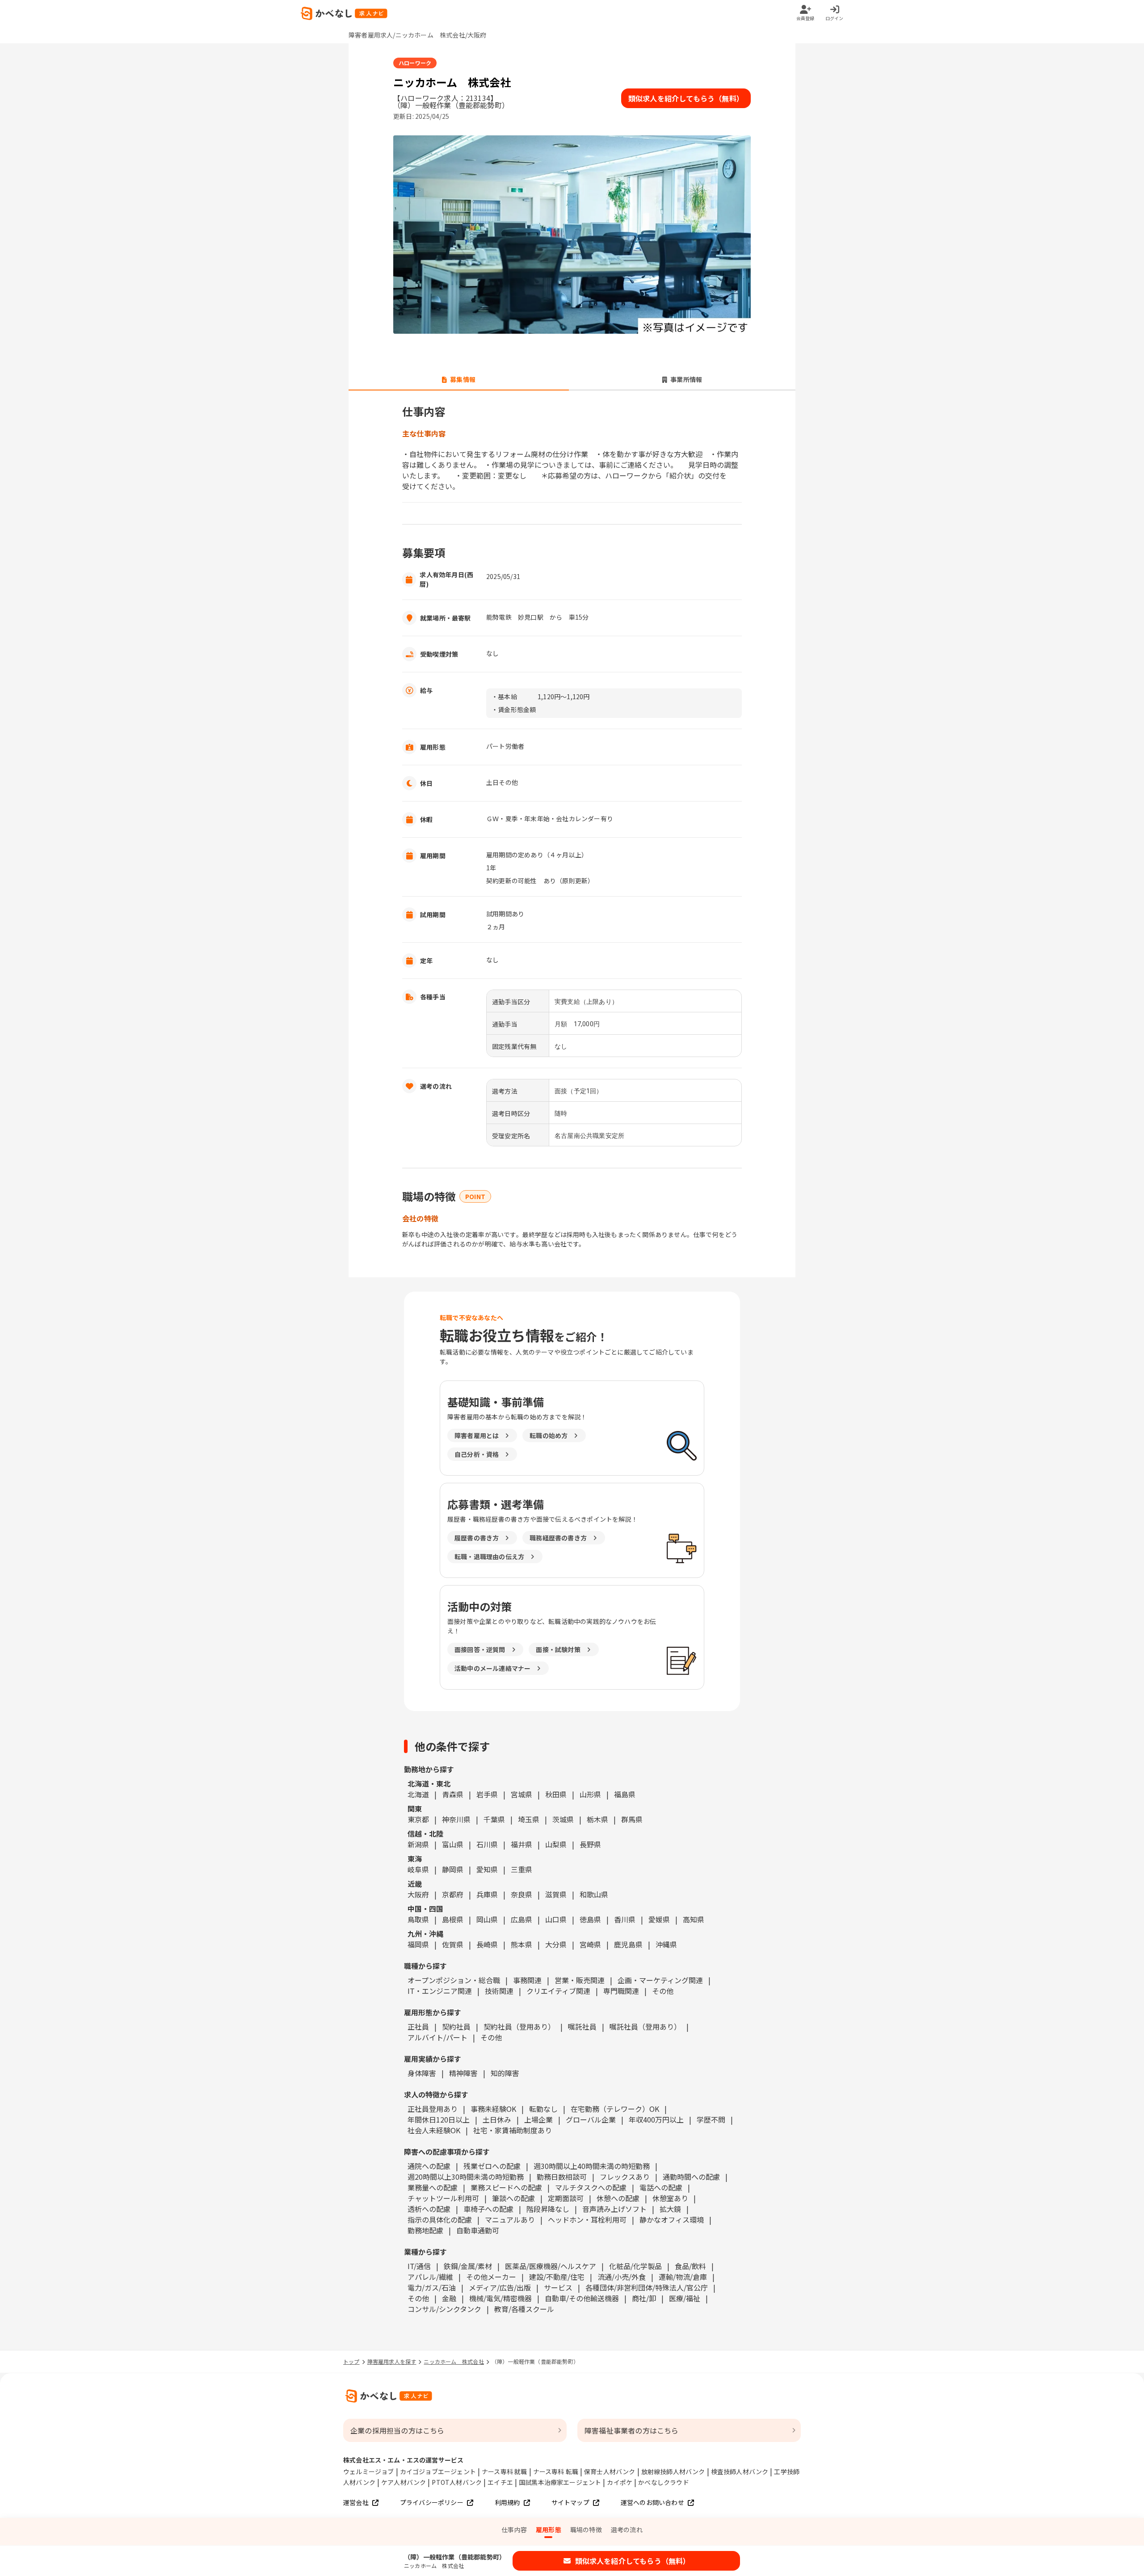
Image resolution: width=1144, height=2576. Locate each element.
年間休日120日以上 (439, 2119)
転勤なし (543, 2109)
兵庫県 (487, 1894)
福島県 (625, 1794)
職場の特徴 (586, 2530)
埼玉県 (529, 1819)
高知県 (694, 1919)
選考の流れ (627, 2530)
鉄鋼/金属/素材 (468, 2266)
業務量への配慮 (433, 2187)
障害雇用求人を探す (392, 2361)
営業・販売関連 (580, 1980)
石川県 (487, 1844)
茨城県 (563, 1819)
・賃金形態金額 (514, 709)
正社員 (418, 2026)
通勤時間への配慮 (691, 2177)
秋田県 (556, 1794)
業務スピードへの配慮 (506, 2187)
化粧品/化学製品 (635, 2266)
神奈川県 (456, 1819)
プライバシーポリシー (432, 2502)
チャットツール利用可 (443, 2198)
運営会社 (356, 2502)
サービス (558, 2287)
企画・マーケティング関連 (660, 1980)
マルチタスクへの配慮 (591, 2187)
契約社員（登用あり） (519, 2026)
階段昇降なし (548, 2209)
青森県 (453, 1794)
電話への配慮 (661, 2187)
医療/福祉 (685, 2298)
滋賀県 (556, 1894)
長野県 (590, 1844)
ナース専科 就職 (505, 2471)
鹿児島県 (628, 1944)
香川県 (625, 1919)
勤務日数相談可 (562, 2177)
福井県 (522, 1844)
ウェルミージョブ (369, 2471)
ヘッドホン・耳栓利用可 (587, 2219)
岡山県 (487, 1919)
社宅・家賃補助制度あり (513, 2130)
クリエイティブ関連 (558, 1991)
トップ (351, 2361)
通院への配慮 (429, 2166)
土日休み (497, 2119)
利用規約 (507, 2502)
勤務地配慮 (425, 2230)
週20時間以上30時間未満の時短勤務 (466, 2177)
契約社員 (456, 2026)
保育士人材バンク (610, 2471)
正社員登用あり (433, 2109)
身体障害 (422, 2073)
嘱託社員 (582, 2026)
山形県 (590, 1794)
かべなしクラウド (664, 2482)
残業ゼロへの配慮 (492, 2166)
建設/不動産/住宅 (557, 2277)
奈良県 (522, 1894)
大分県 (556, 1944)
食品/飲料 (690, 2266)
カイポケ (620, 2482)
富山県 (453, 1844)
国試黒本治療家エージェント (560, 2482)
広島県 (522, 1919)
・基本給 (504, 696)
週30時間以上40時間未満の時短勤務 (592, 2166)
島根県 (453, 1919)
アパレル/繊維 (430, 2277)
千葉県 (494, 1819)
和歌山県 (594, 1894)
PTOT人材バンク (457, 2482)
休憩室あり (670, 2198)
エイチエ (500, 2482)
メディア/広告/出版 (500, 2287)
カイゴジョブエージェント (438, 2471)
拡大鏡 (670, 2209)
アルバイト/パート (437, 2037)
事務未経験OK (493, 2109)
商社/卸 (644, 2298)
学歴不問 (711, 2119)
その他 (663, 1991)
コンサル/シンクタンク (444, 2309)
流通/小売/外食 (622, 2277)
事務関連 (527, 1980)
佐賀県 (453, 1944)
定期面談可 (566, 2198)
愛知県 (487, 1869)
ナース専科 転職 (556, 2471)
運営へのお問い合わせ (652, 2502)
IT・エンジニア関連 (440, 1991)
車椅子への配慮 (488, 2209)
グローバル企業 (591, 2119)
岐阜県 (418, 1869)
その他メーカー (491, 2277)
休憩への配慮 (618, 2198)
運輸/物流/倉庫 (683, 2277)
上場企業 (538, 2119)
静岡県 (453, 1869)
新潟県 (418, 1844)
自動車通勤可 (478, 2230)
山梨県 (556, 1844)
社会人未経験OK (434, 2130)
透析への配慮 (429, 2209)
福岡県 (418, 1944)
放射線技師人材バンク (673, 2471)
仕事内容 (514, 2530)
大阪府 (418, 1894)
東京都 (418, 1819)
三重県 (522, 1869)
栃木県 (597, 1819)
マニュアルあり (510, 2219)
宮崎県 (590, 1944)
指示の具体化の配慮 (440, 2219)
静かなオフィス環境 (672, 2219)
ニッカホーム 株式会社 (454, 2361)
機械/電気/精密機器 (500, 2298)
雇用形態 (549, 2530)
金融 (449, 2298)
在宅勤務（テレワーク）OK (615, 2109)
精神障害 (463, 2073)
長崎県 (487, 1944)
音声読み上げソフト (614, 2209)
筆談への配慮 (513, 2198)
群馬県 (632, 1819)
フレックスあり (625, 2177)
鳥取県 (418, 1919)
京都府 (453, 1894)
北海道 (418, 1794)
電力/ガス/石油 (432, 2287)
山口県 (556, 1919)
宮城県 (522, 1794)
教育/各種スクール (524, 2309)
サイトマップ (570, 2502)
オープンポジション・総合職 (454, 1980)
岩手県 (487, 1794)
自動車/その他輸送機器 (582, 2298)
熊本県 (522, 1944)
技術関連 (499, 1991)
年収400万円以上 (656, 2119)
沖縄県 (666, 1944)
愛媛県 (659, 1919)
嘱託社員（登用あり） (645, 2026)
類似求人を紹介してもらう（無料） (686, 98)
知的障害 (505, 2073)
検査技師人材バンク (740, 2471)
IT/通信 (419, 2266)
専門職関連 (621, 1991)
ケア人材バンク (404, 2482)
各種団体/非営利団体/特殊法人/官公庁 (647, 2287)
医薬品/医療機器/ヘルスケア (551, 2266)
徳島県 (590, 1919)
